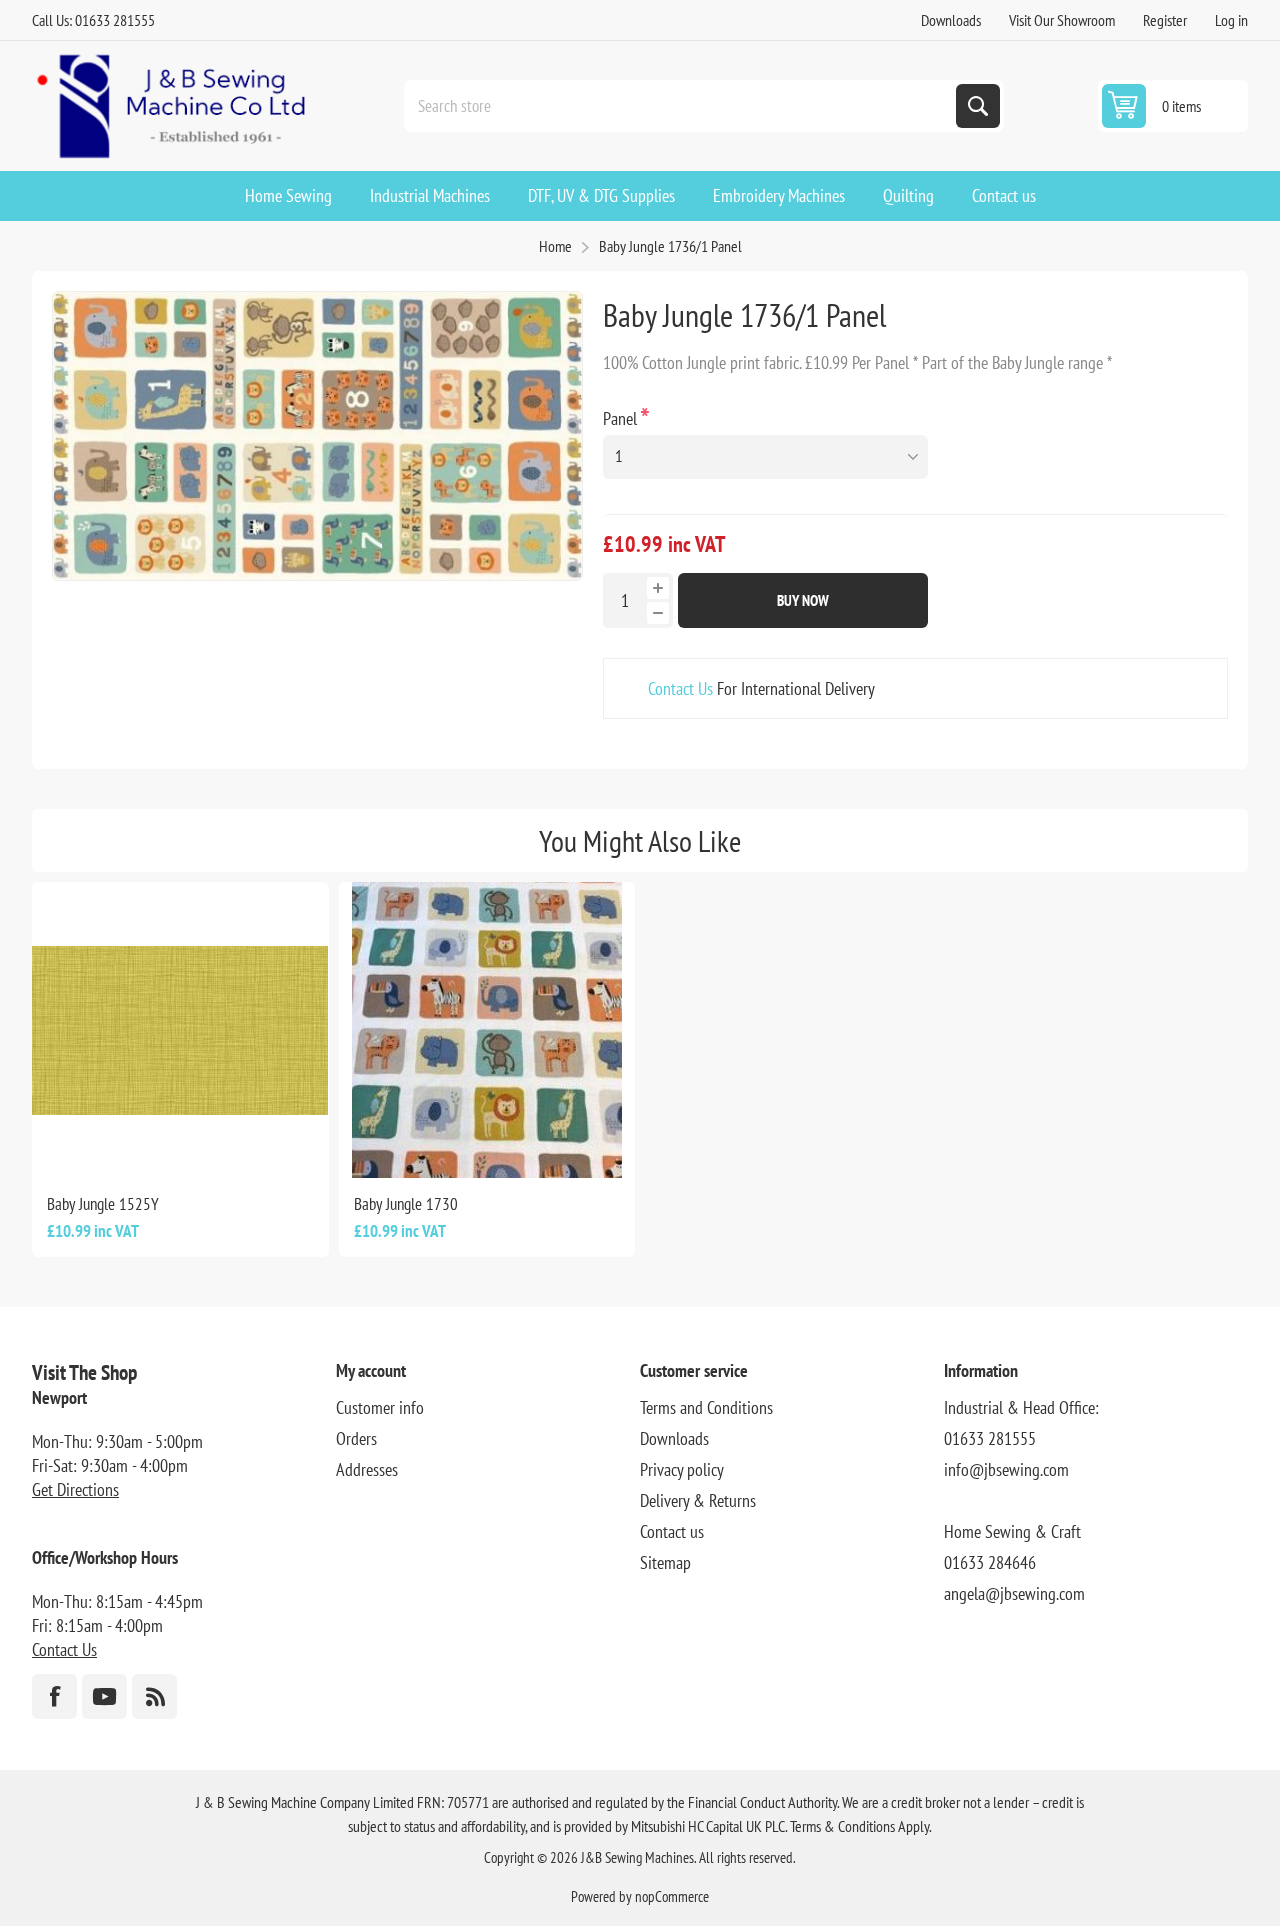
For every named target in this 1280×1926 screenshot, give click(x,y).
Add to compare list (113, 1146)
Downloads (951, 20)
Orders (356, 1438)
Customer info (380, 1407)
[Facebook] (54, 1696)
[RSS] (154, 1696)
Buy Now (803, 600)
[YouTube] (104, 1696)
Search (978, 106)
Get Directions (75, 1489)
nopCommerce (672, 1896)
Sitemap (665, 1562)
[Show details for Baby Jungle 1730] (487, 1030)
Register (1165, 20)
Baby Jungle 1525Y (103, 1204)
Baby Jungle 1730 (406, 1204)
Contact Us (680, 688)
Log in (1231, 20)
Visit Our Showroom (1062, 20)
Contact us (672, 1531)
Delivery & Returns (698, 1500)
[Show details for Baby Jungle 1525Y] (180, 1030)
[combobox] (682, 106)
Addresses (367, 1469)
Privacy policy (682, 1469)
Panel (622, 418)
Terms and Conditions (706, 1407)
